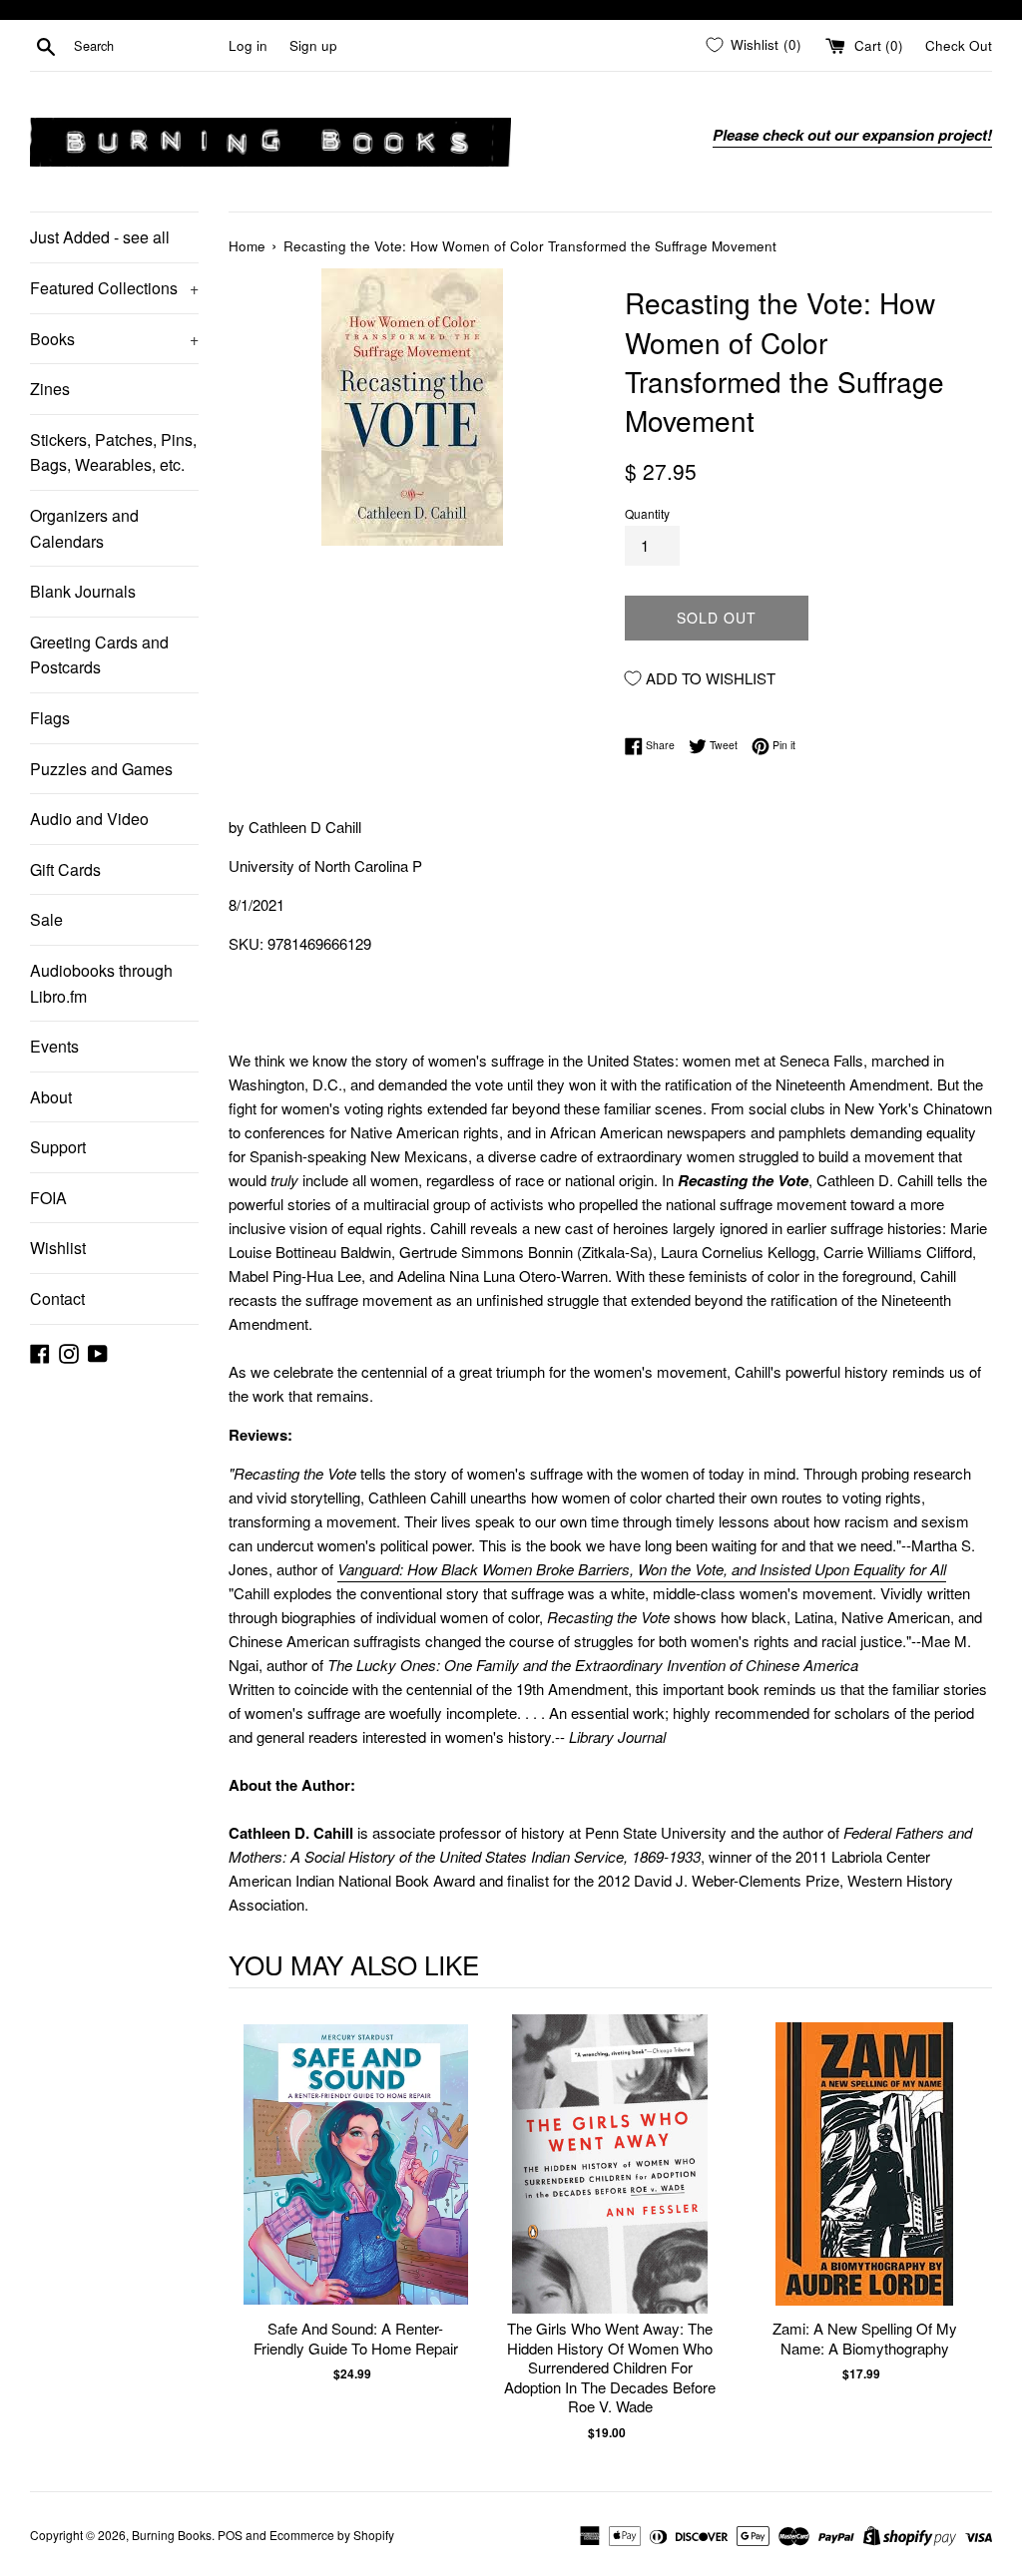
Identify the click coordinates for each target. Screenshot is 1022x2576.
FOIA (48, 1198)
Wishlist (58, 1248)
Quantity (647, 513)
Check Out (959, 45)
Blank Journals (83, 591)
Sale (46, 919)
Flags (50, 718)
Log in (248, 45)
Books (114, 339)
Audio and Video (89, 819)
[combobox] (147, 46)
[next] (972, 2228)
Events (54, 1046)
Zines (50, 389)
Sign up (313, 45)
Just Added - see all (100, 237)
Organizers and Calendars (84, 528)
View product (356, 2184)
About (51, 1097)
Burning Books (172, 2535)
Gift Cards (65, 869)
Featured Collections (114, 288)
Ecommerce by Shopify (332, 2535)
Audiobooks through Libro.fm (101, 983)
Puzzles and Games (101, 769)
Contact (57, 1298)
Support (58, 1147)
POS (230, 2535)
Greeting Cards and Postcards (99, 655)
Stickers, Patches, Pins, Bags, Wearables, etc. (113, 452)
